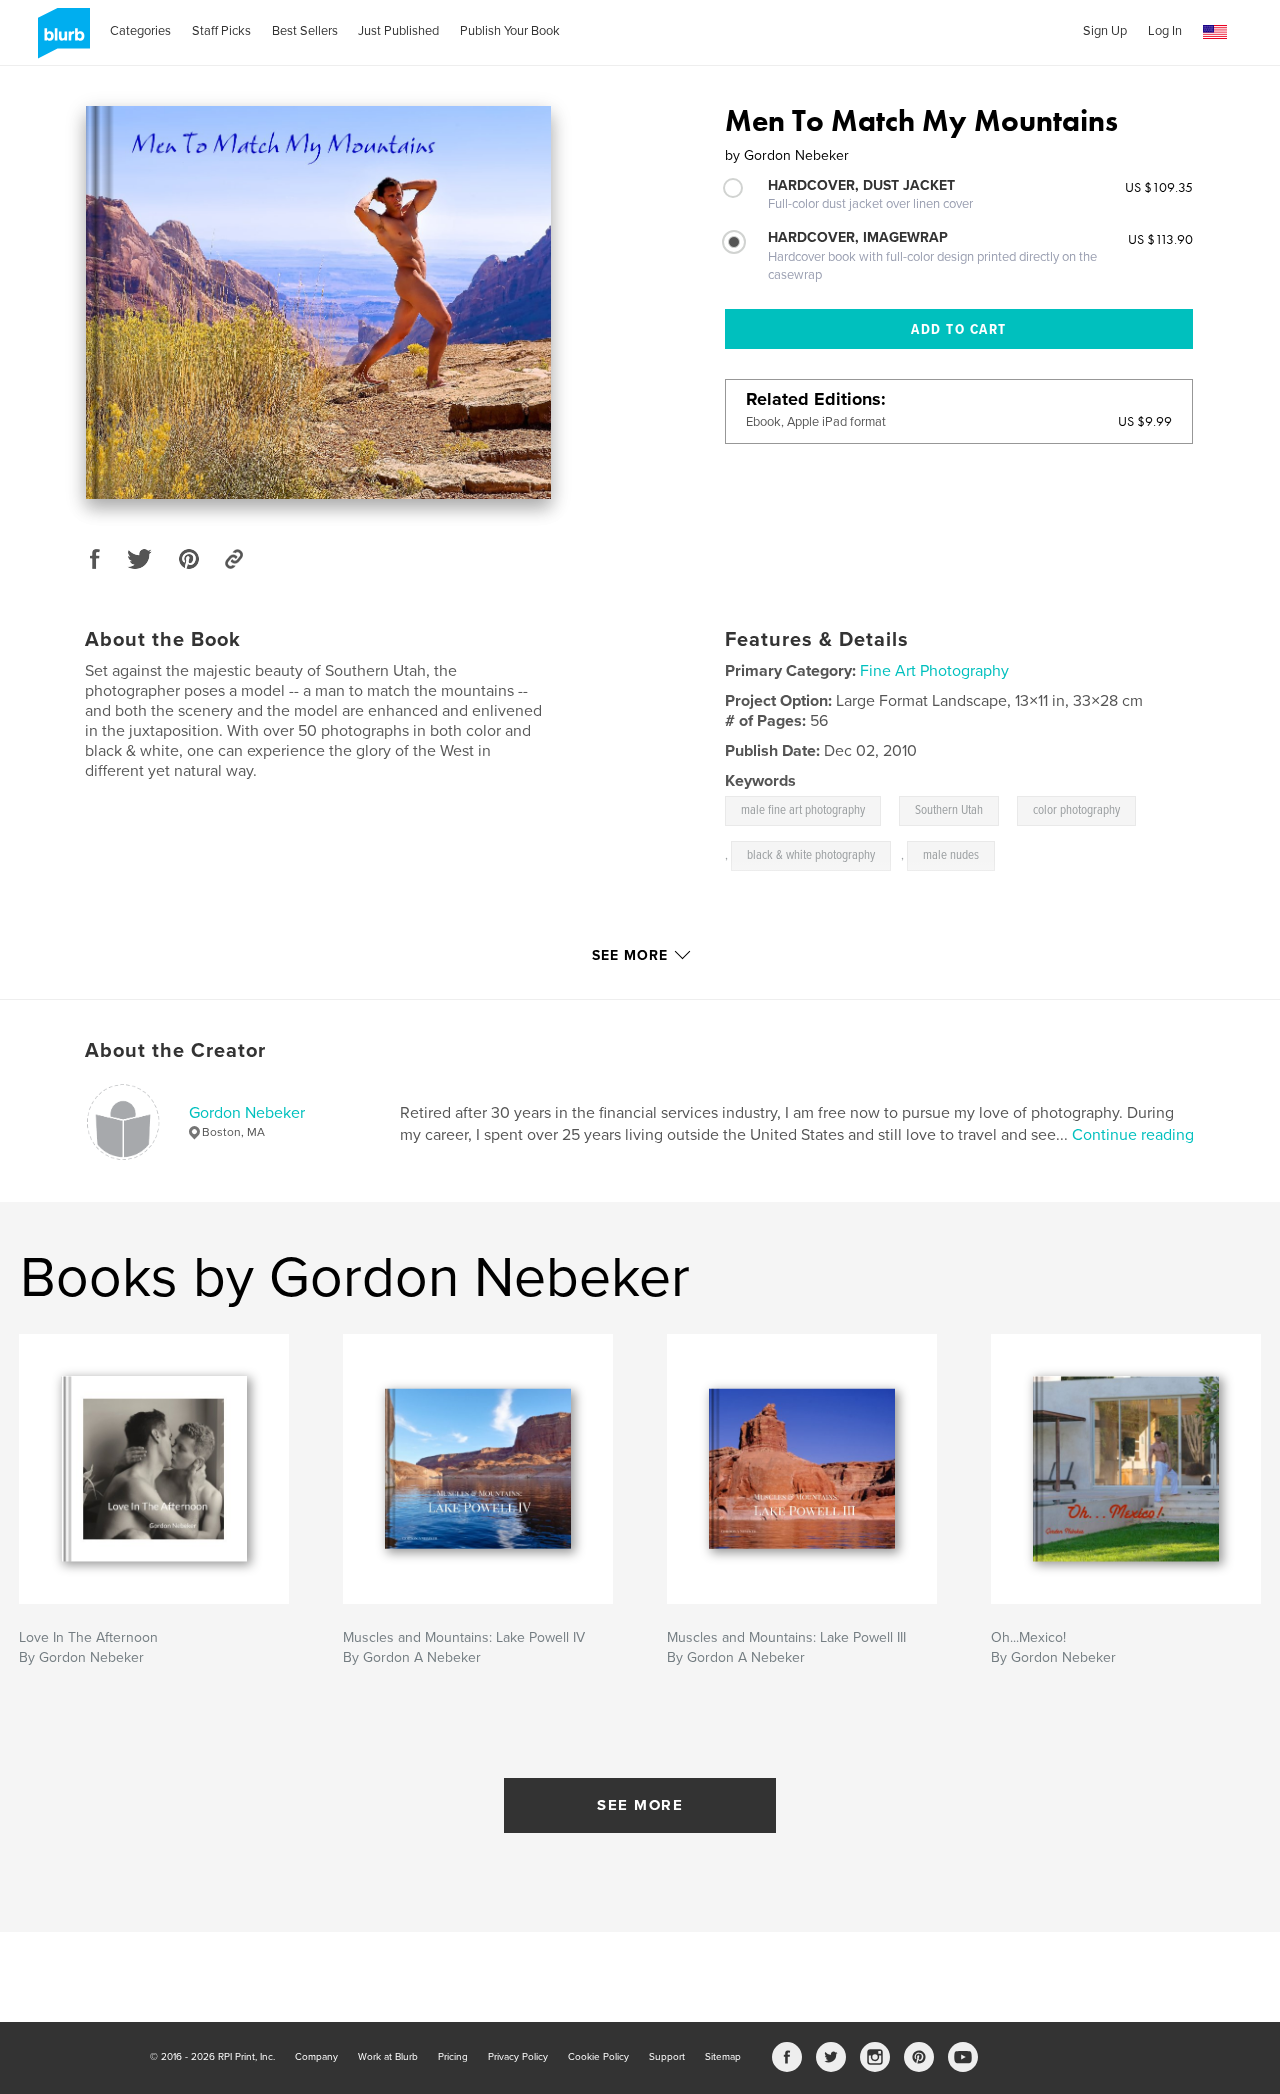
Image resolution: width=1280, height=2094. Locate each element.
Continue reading (1133, 1135)
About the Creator (175, 1051)
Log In (1165, 31)
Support (667, 2057)
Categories (140, 31)
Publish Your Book (510, 31)
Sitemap (723, 2057)
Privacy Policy (518, 2057)
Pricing (453, 2057)
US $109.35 (1159, 187)
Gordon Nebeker (247, 1113)
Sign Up (1105, 31)
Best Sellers (305, 31)
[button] (1215, 32)
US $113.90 (1160, 239)
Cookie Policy (598, 2057)
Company (316, 2057)
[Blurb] (60, 41)
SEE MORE (640, 1805)
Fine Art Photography (934, 671)
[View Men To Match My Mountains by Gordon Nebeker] (318, 302)
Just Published (398, 31)
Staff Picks (221, 31)
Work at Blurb (388, 2057)
